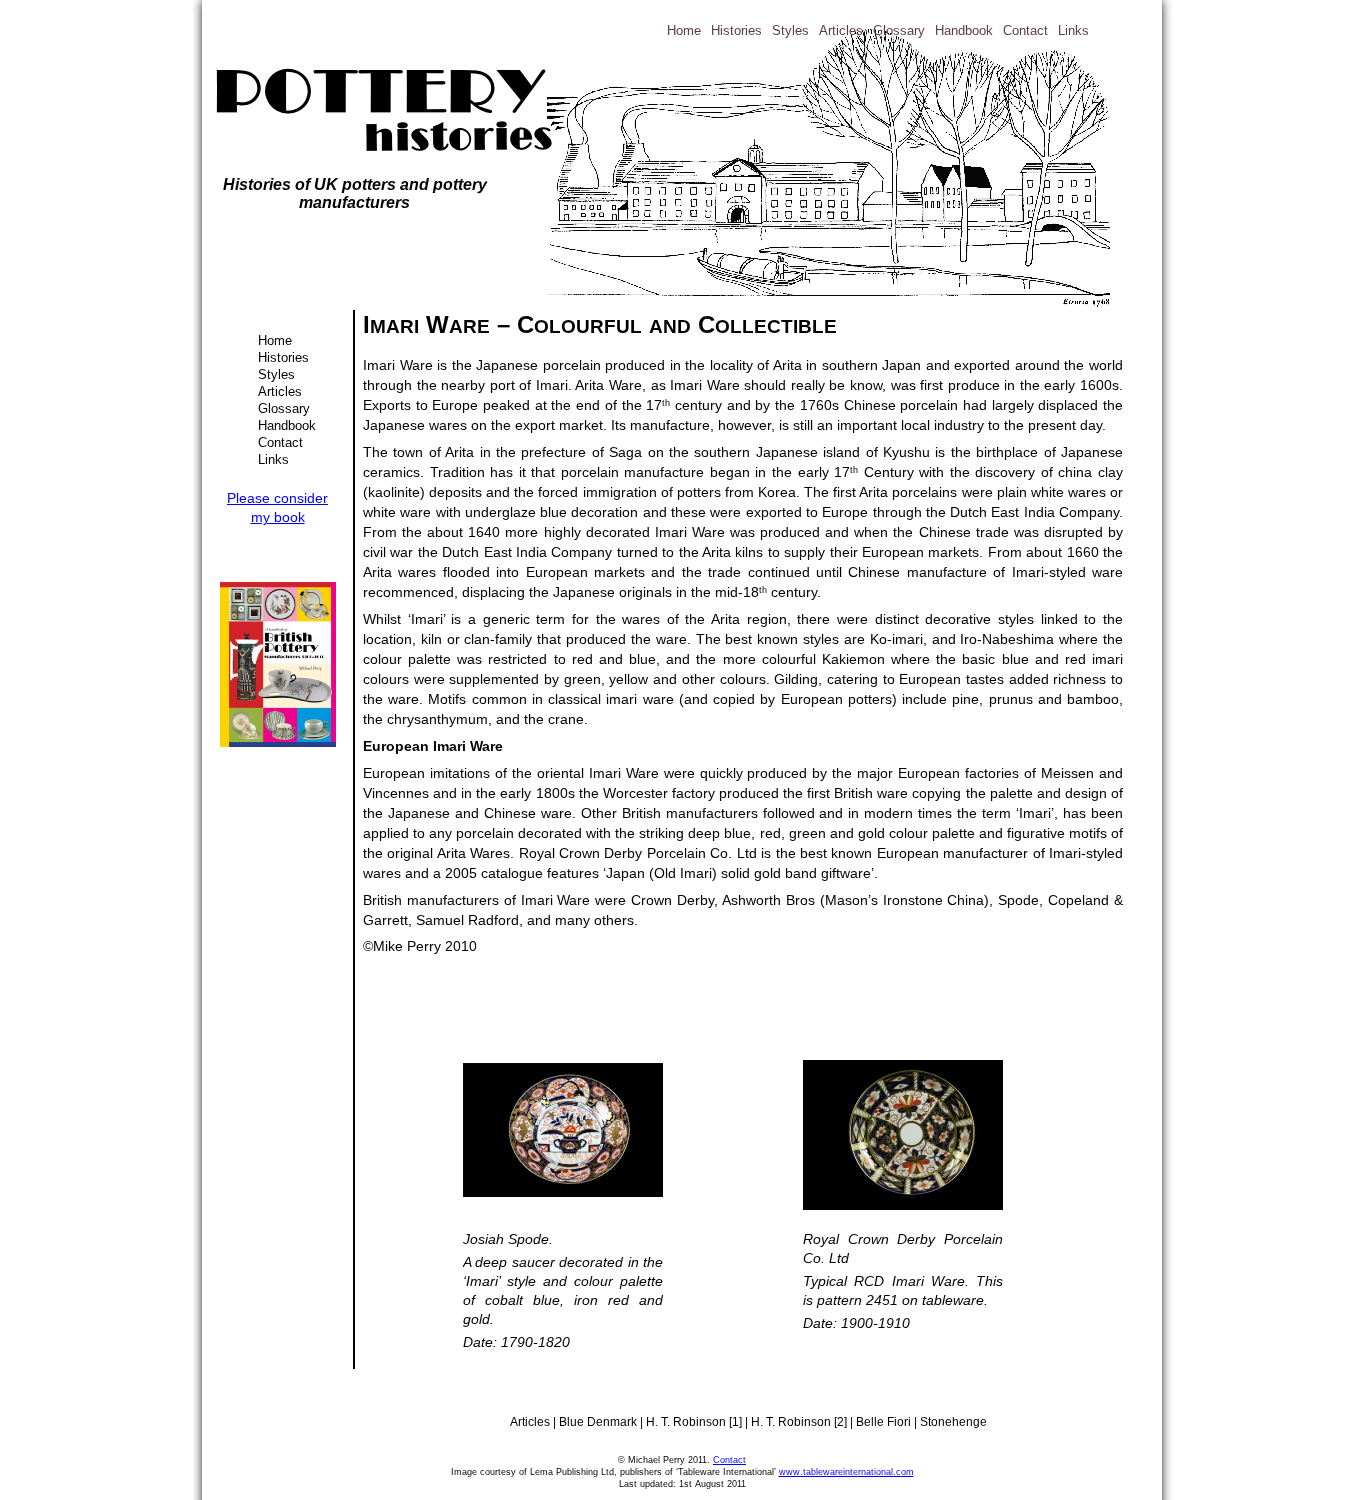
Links (273, 459)
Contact (280, 442)
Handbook (287, 425)
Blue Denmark (599, 1422)
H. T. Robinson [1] (695, 1422)
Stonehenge (953, 1422)
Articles (280, 391)
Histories (283, 357)
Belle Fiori (885, 1422)
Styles (276, 374)
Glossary (284, 408)
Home (275, 340)
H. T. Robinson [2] (800, 1422)
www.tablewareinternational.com (846, 1472)
